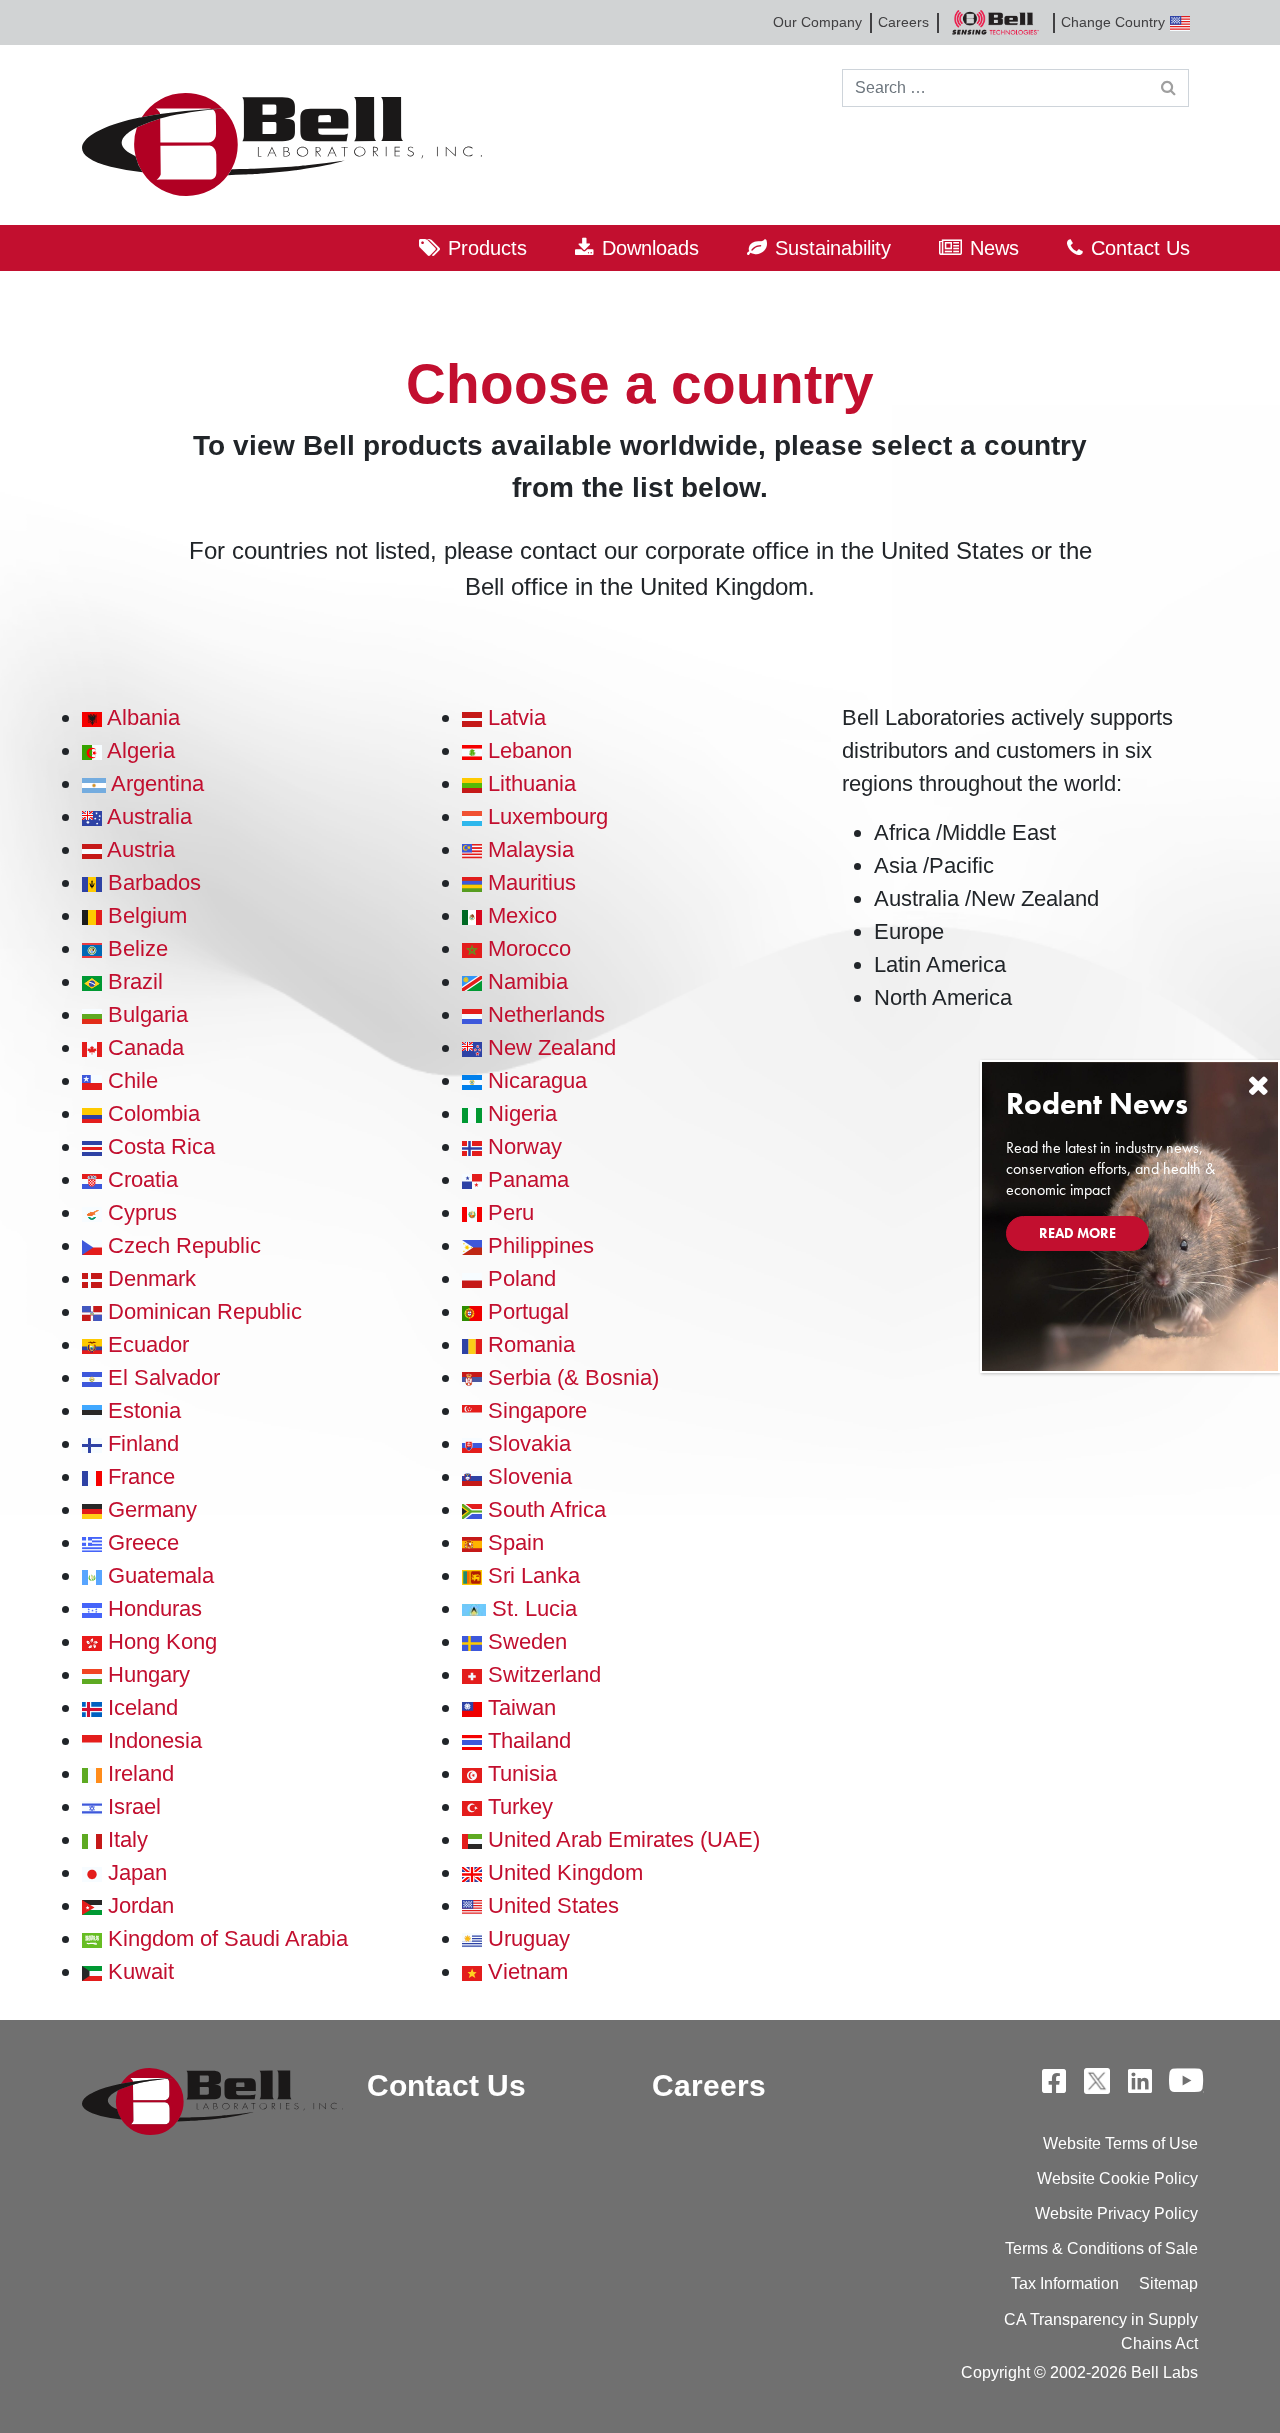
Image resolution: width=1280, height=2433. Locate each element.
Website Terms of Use (1120, 2143)
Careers (903, 22)
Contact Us (1140, 248)
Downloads (650, 248)
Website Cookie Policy (1117, 2178)
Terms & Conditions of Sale (1101, 2248)
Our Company (817, 22)
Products (487, 248)
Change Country (1113, 22)
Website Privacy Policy (1116, 2213)
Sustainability (833, 248)
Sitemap (1168, 2283)
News (994, 248)
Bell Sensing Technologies (995, 22)
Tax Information (1065, 2283)
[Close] (1258, 1085)
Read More (1077, 1233)
